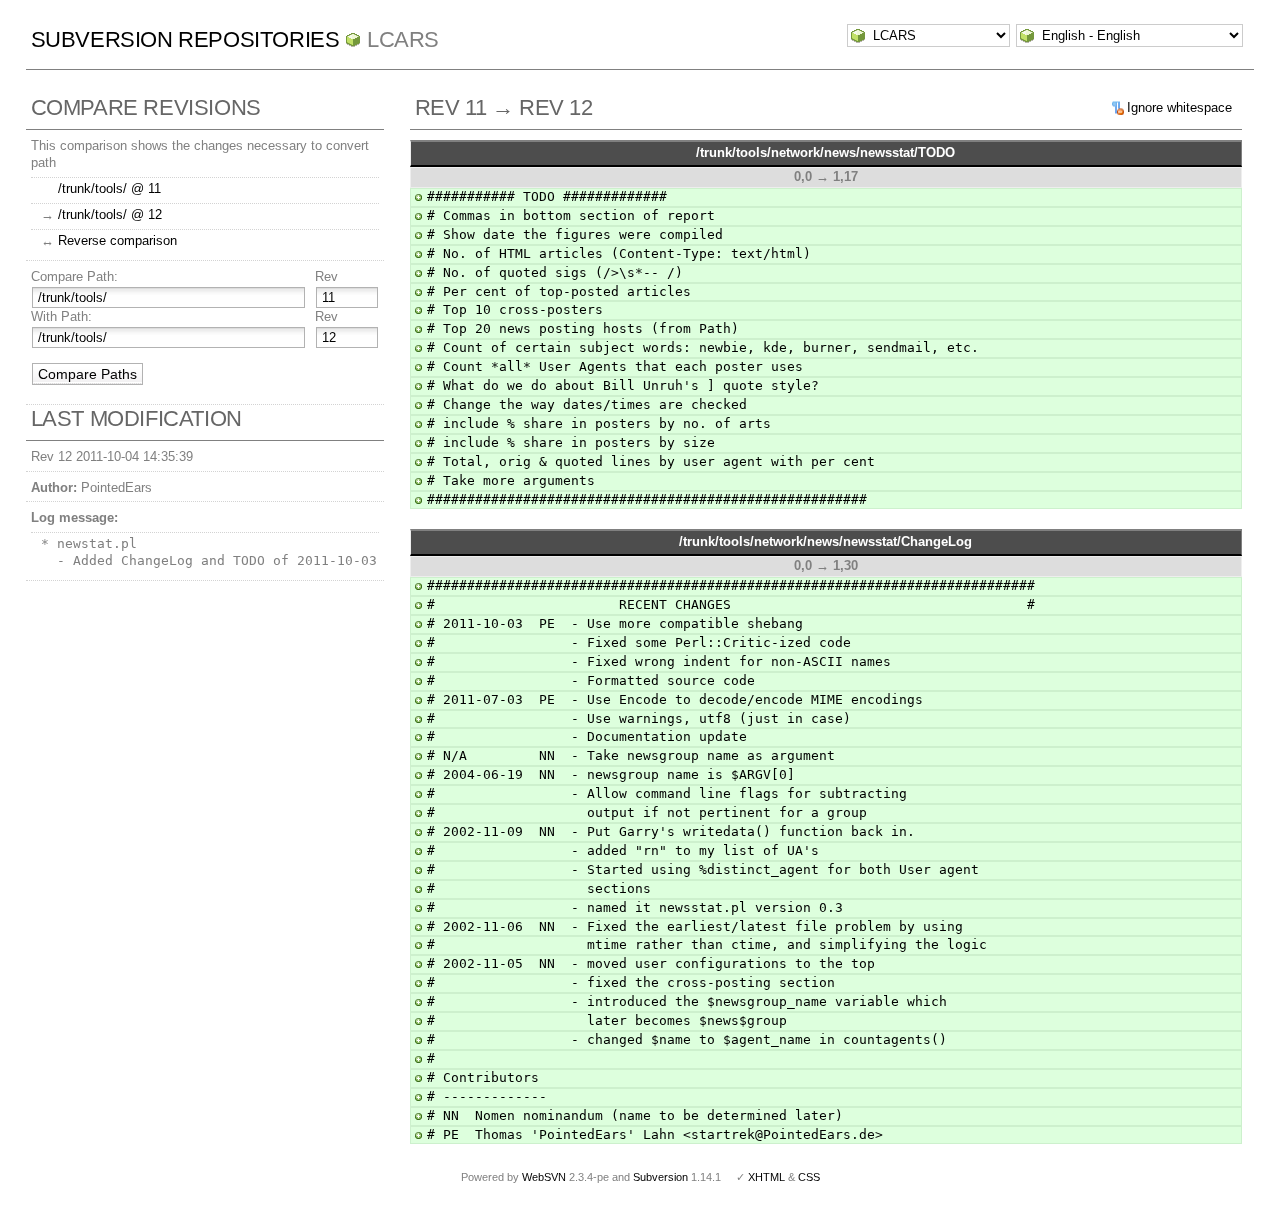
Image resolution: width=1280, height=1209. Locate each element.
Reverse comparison (117, 240)
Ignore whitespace (1179, 107)
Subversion (660, 1177)
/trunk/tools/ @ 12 (110, 214)
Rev (326, 276)
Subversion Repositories (185, 39)
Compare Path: (74, 276)
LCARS (403, 39)
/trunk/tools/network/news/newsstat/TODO (825, 152)
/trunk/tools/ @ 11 (109, 188)
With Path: (61, 316)
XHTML (766, 1177)
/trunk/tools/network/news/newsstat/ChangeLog (825, 541)
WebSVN (544, 1177)
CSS (809, 1177)
